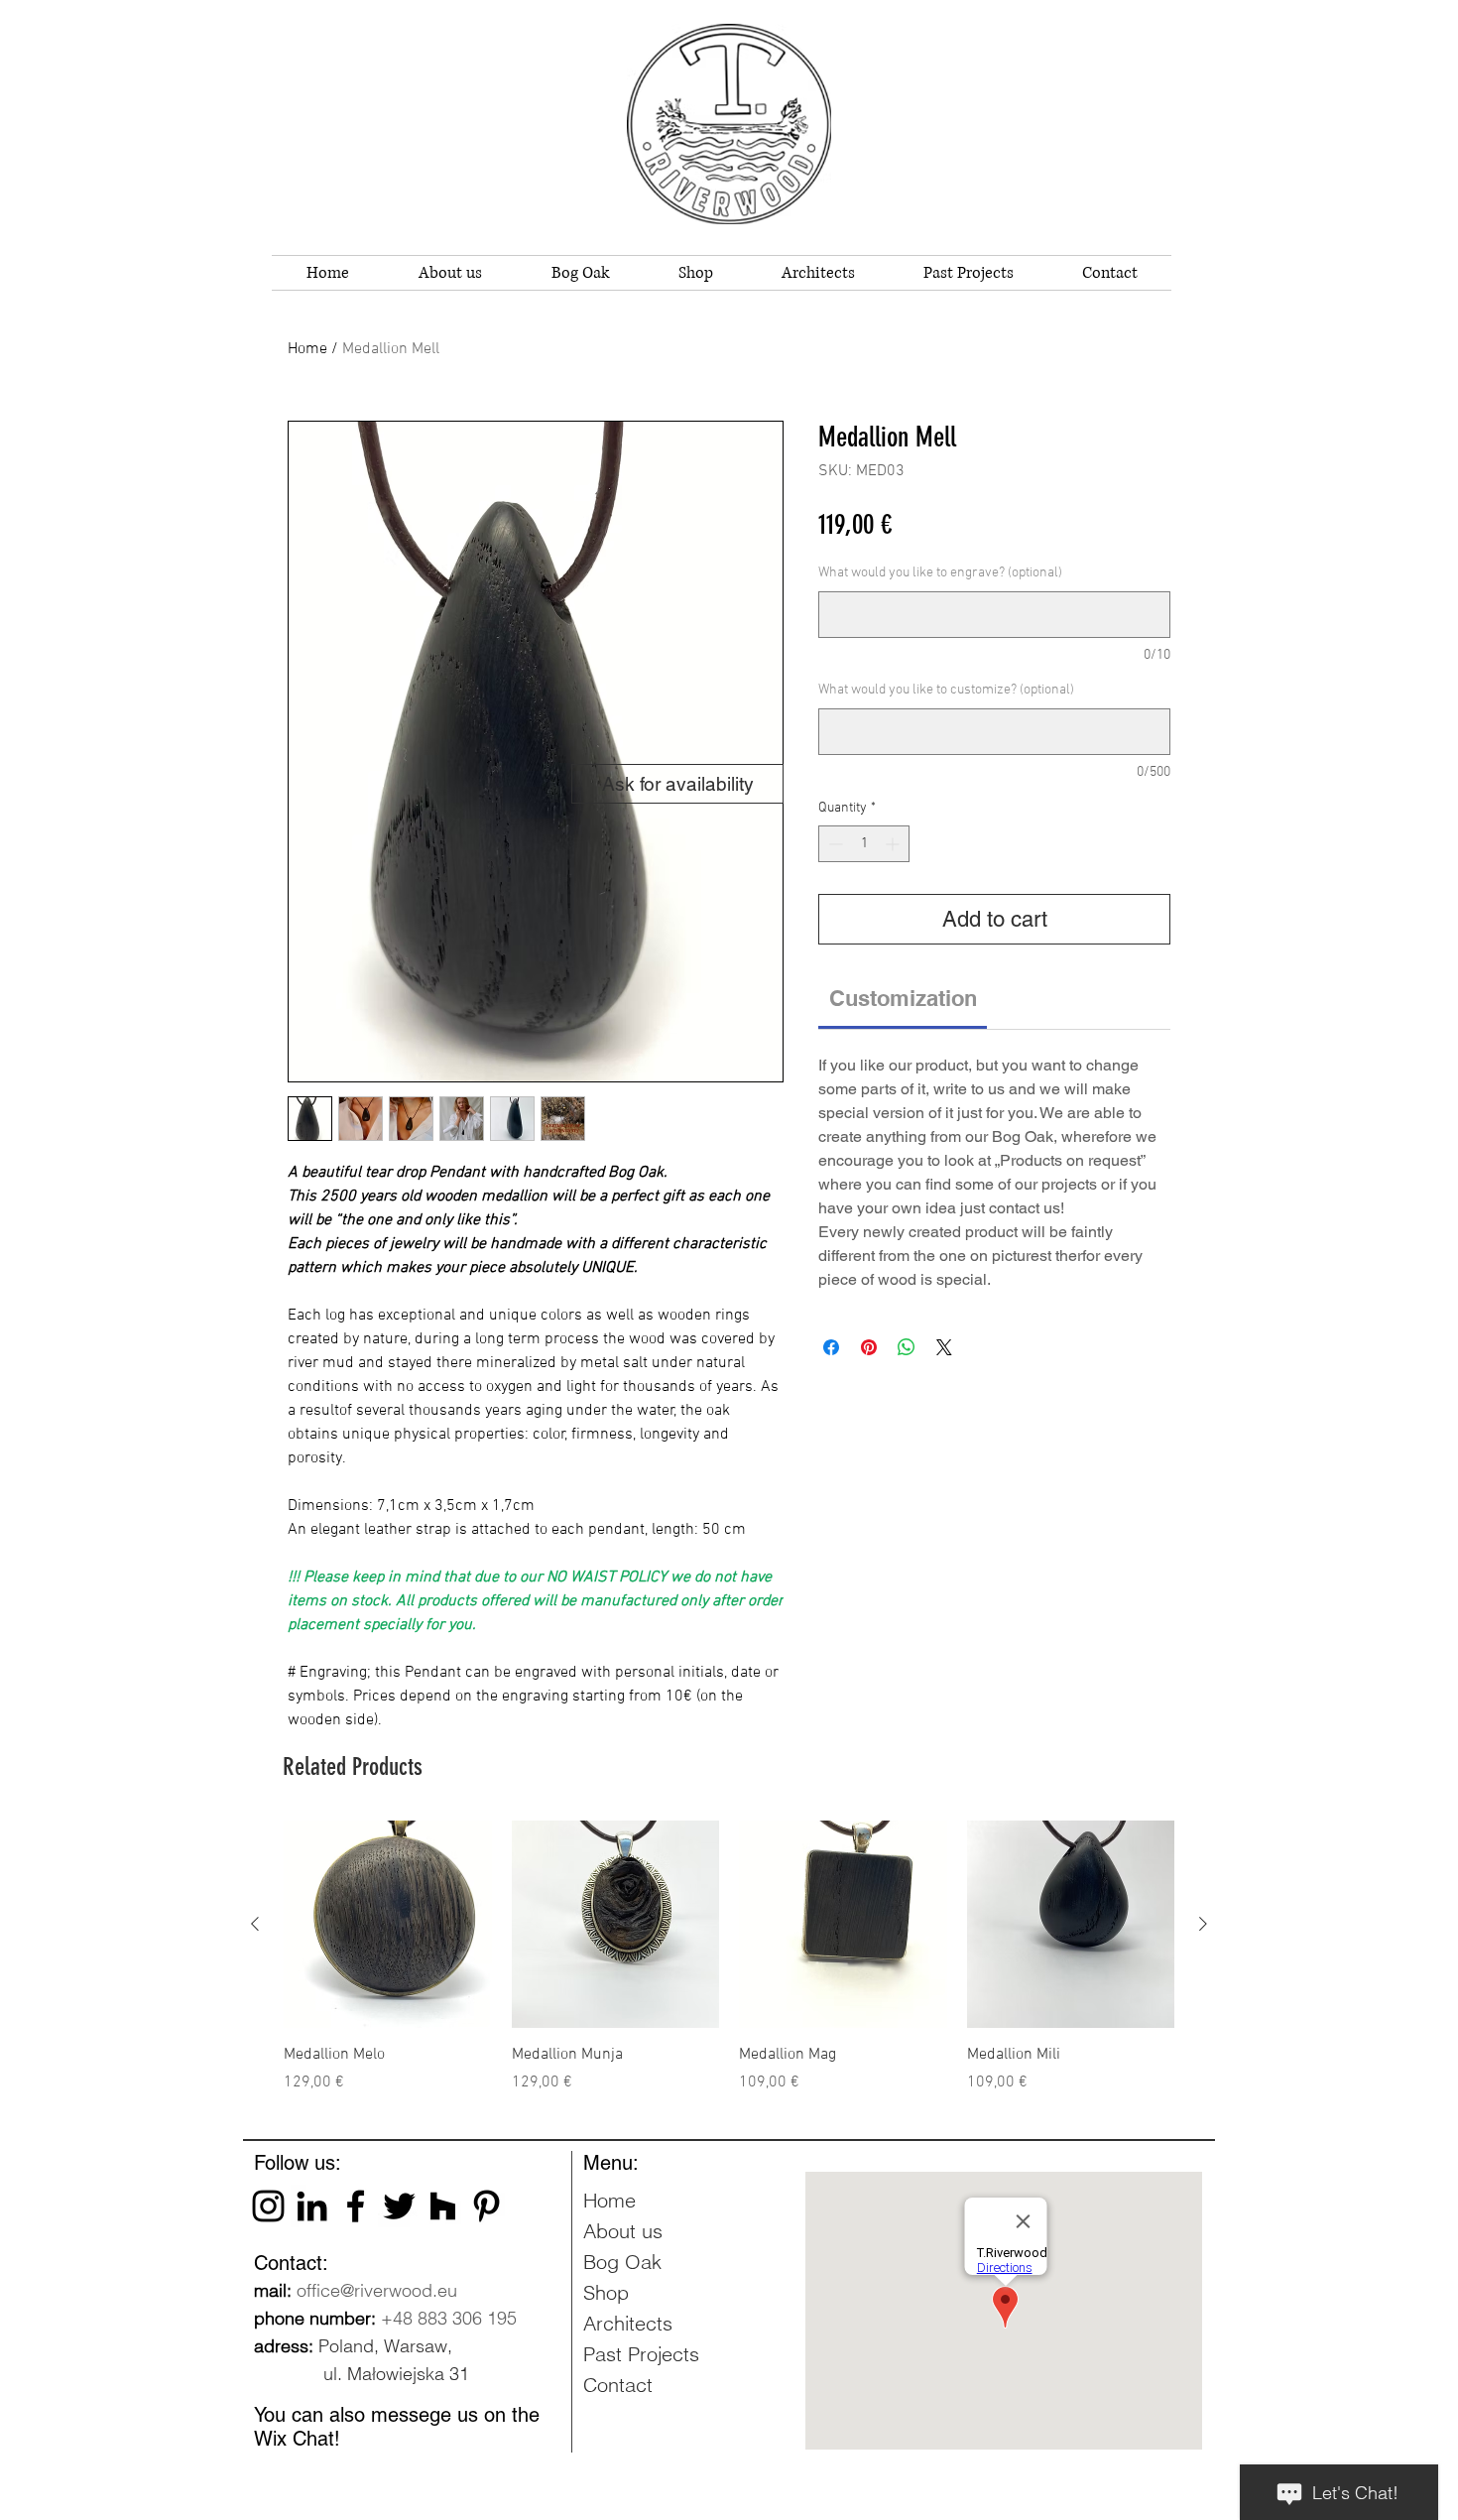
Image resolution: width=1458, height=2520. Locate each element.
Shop (606, 2292)
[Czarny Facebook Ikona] (356, 2206)
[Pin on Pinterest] (869, 1347)
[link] (903, 998)
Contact (618, 2385)
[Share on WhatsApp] (907, 1347)
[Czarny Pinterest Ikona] (486, 2206)
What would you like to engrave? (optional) (940, 573)
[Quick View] (388, 1925)
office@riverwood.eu (377, 2290)
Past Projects (641, 2354)
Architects (628, 2323)
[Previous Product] (255, 1924)
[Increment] (894, 844)
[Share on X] (944, 1347)
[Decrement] (834, 844)
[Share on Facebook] (831, 1347)
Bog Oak (622, 2262)
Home (307, 349)
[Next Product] (1203, 1924)
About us (623, 2231)
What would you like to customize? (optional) (946, 690)
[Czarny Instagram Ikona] (268, 2206)
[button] (580, 273)
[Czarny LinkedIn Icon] (312, 2206)
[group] (729, 1968)
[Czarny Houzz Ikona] (443, 2206)
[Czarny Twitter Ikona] (399, 2206)
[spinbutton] (864, 844)
